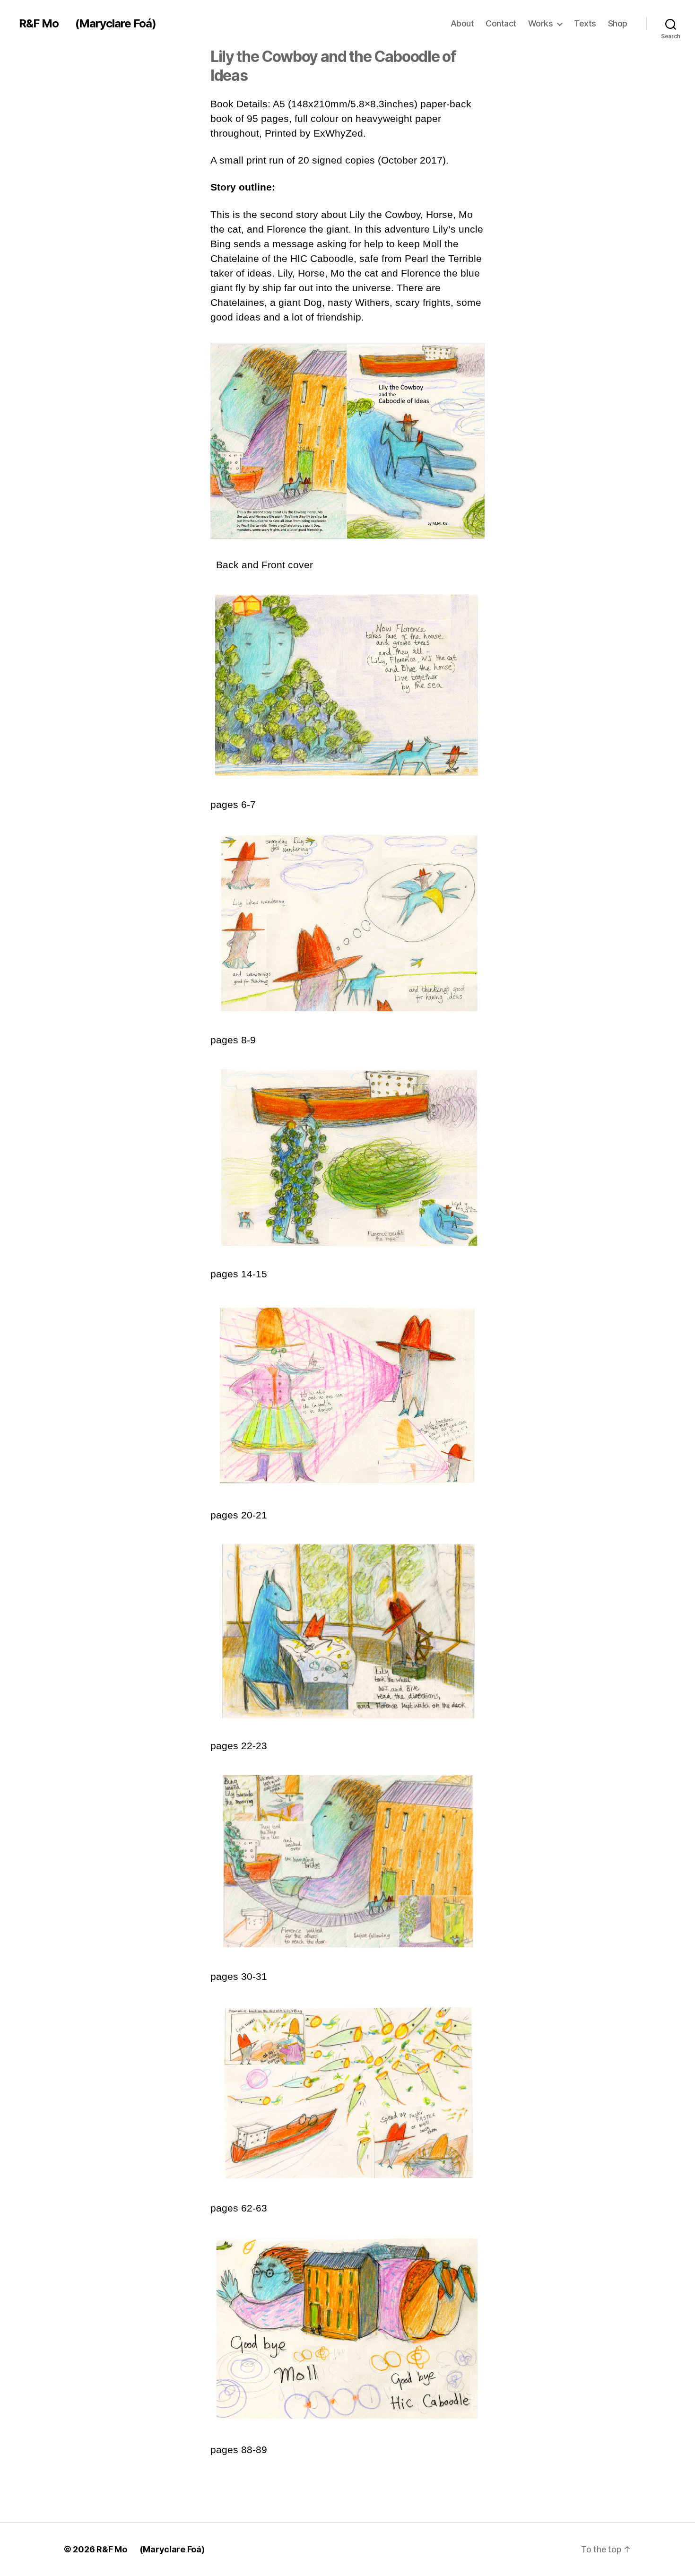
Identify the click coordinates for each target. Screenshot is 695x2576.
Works (541, 23)
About (462, 23)
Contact (501, 23)
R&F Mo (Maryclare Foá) (87, 24)
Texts (585, 23)
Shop (618, 23)
